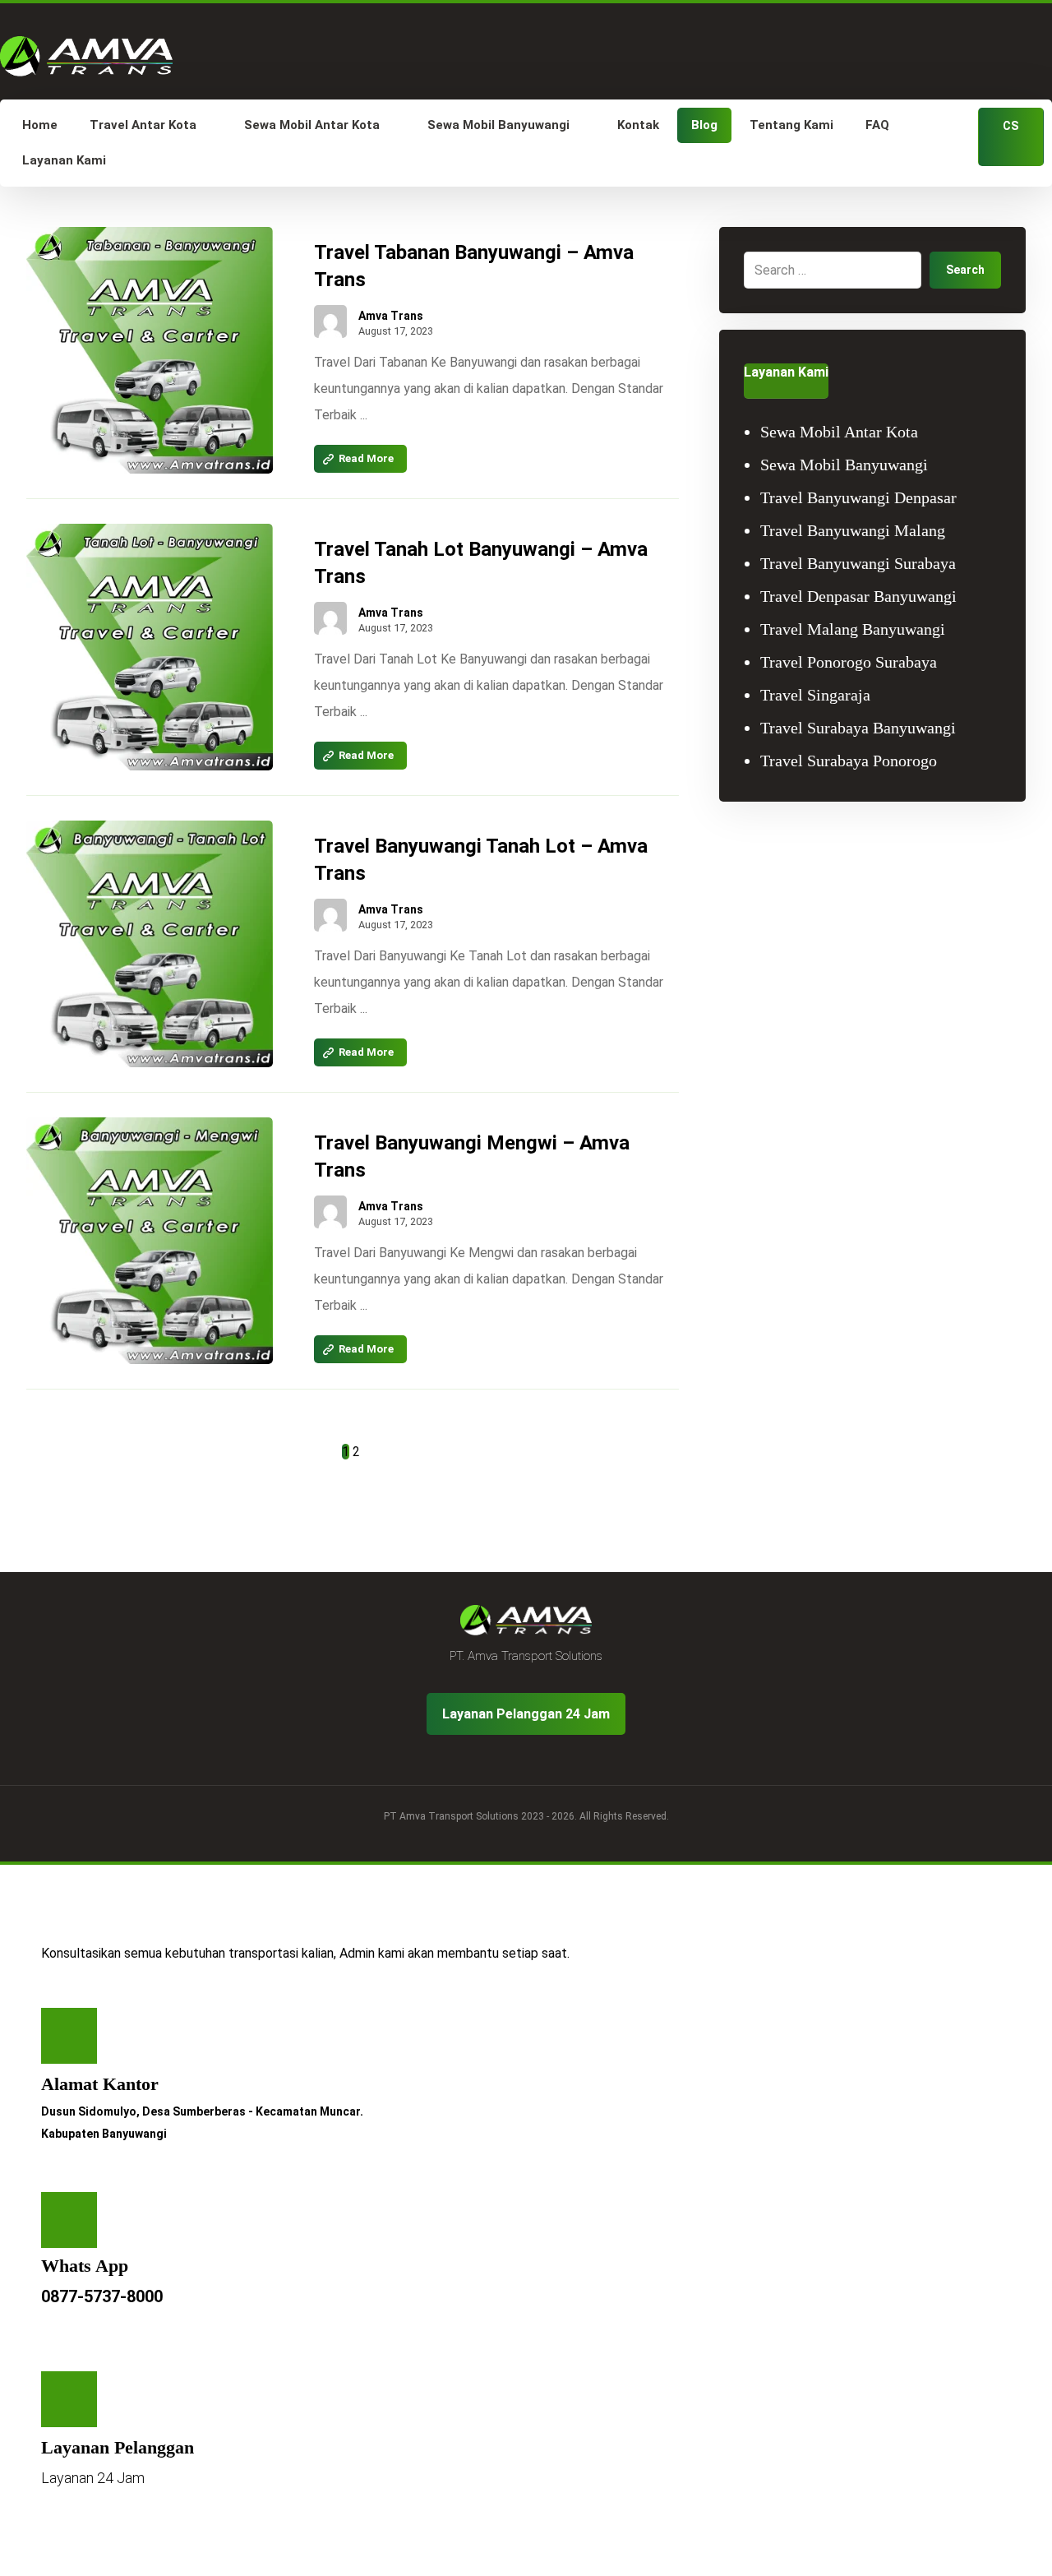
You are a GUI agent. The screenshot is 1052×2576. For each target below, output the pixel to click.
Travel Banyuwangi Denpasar (858, 497)
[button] (69, 2036)
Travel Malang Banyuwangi (853, 629)
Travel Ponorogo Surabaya (849, 662)
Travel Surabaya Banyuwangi (858, 728)
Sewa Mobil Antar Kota (839, 432)
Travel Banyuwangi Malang (853, 530)
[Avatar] (330, 321)
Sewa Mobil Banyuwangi (844, 465)
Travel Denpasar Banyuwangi (858, 596)
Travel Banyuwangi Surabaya (858, 563)
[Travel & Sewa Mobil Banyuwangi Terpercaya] (86, 56)
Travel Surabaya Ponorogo (849, 761)
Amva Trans (391, 316)
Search (965, 270)
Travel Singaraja (815, 695)
